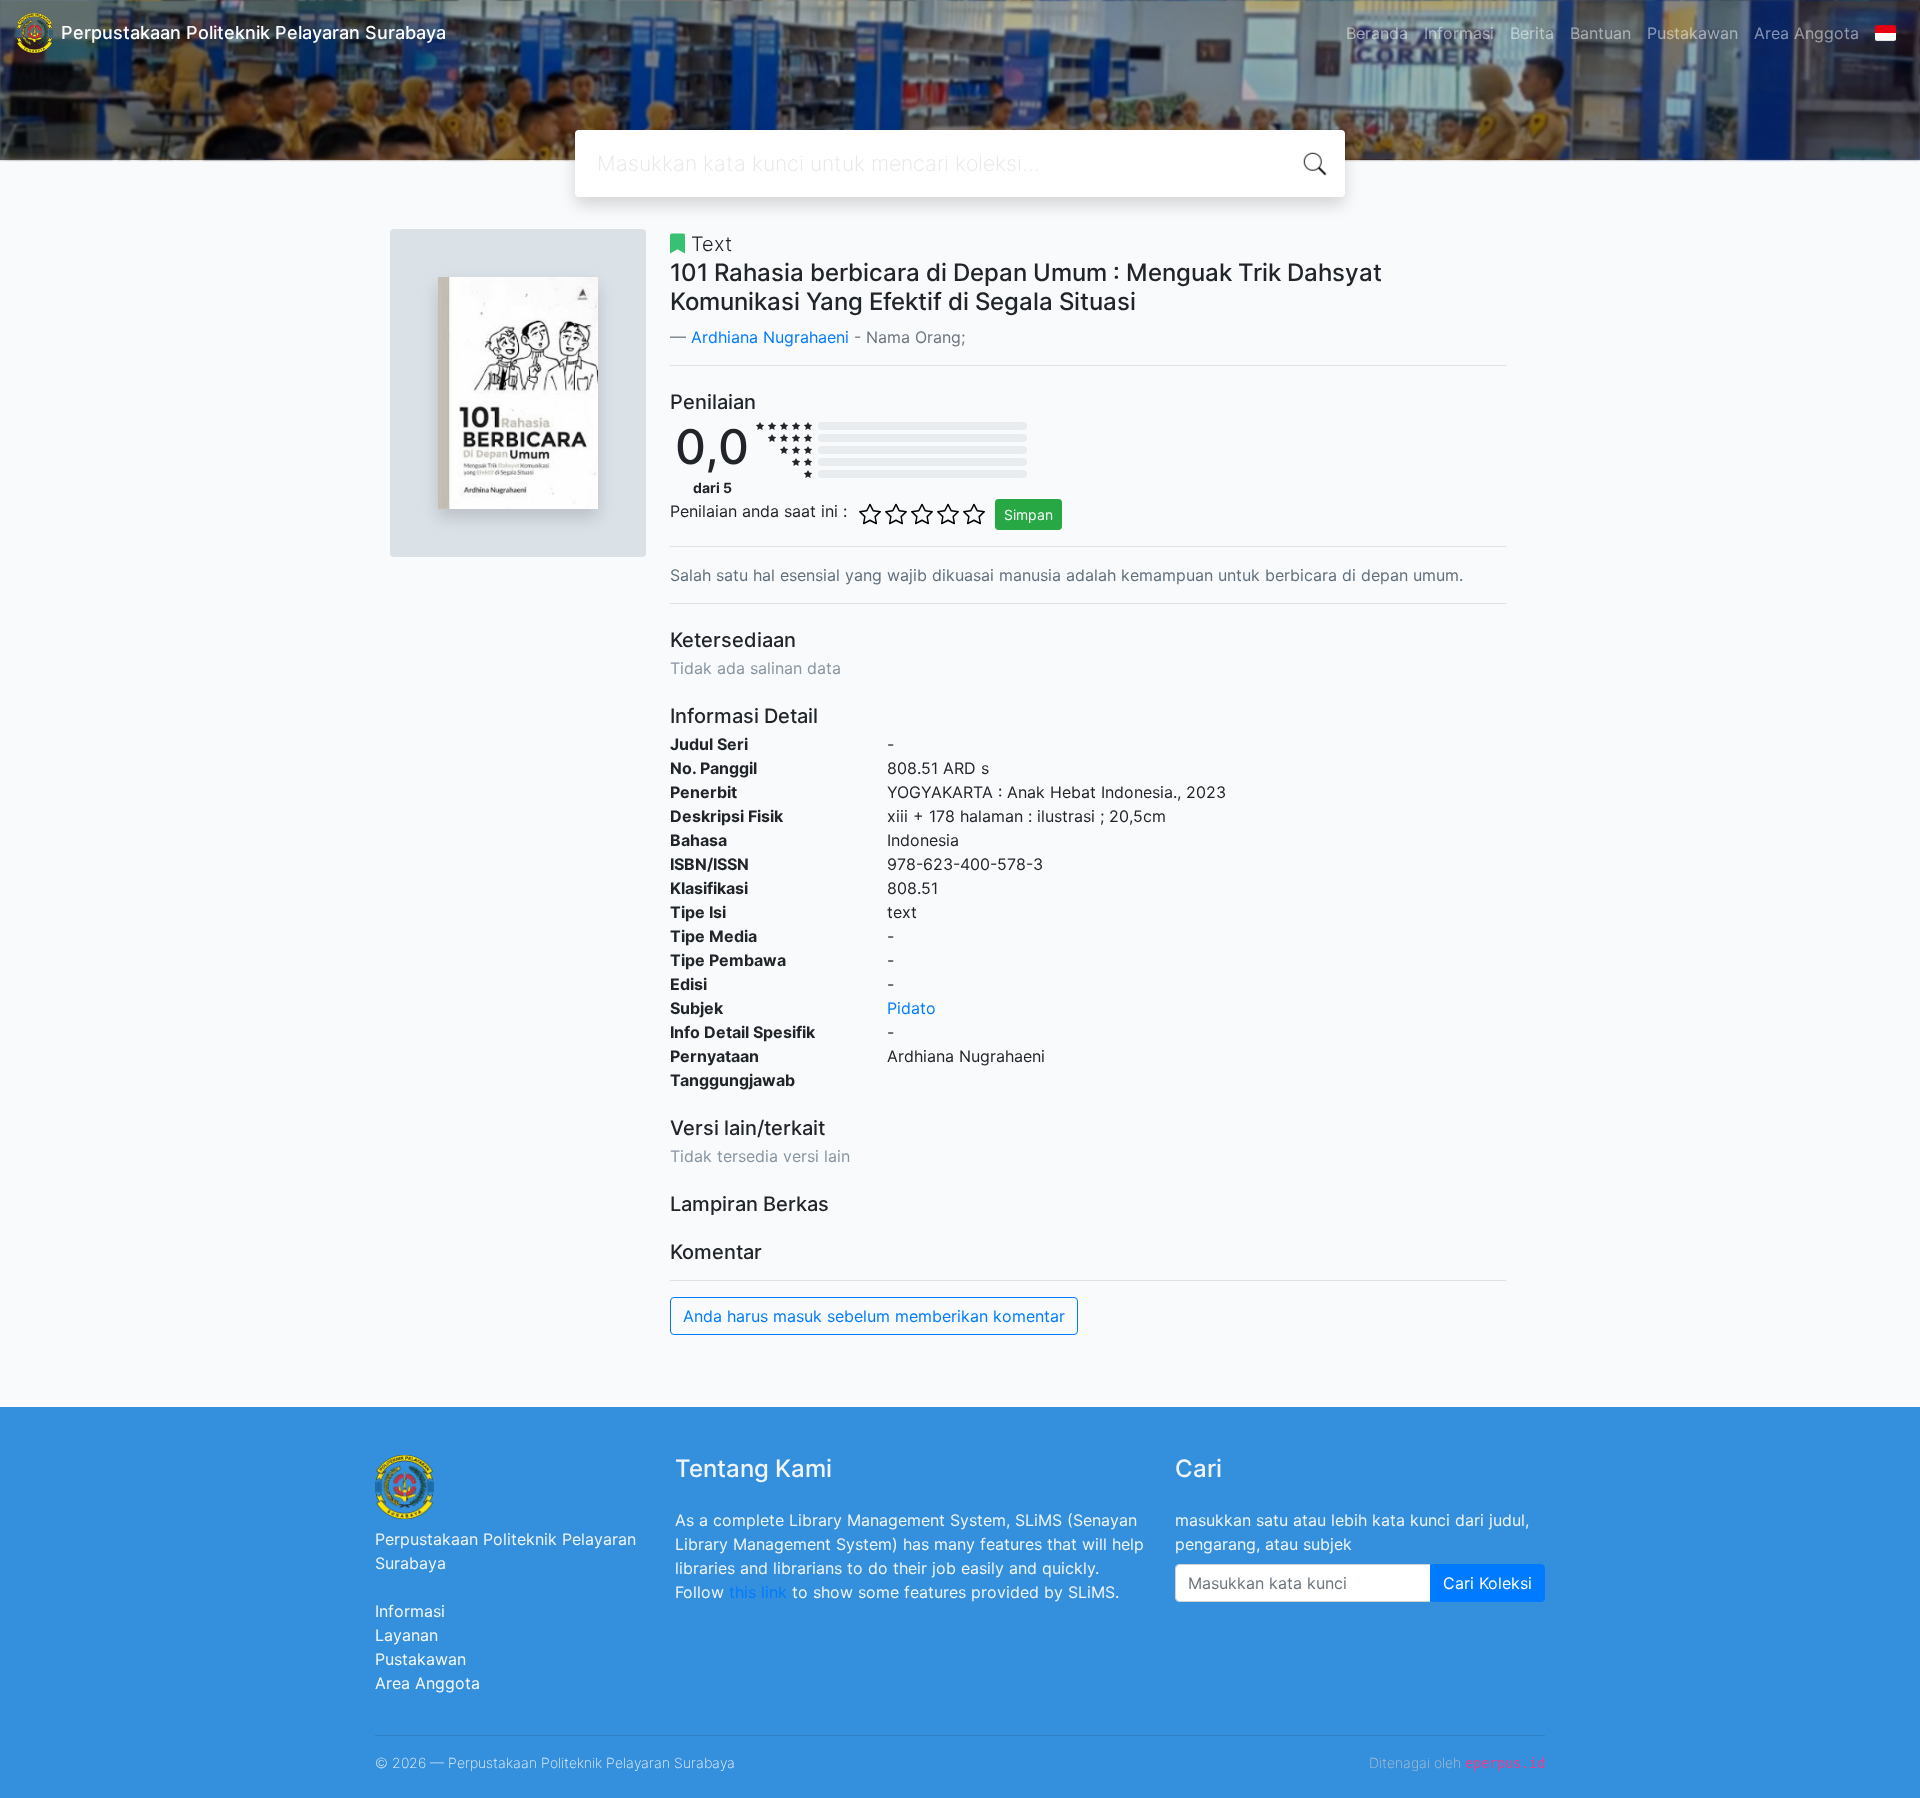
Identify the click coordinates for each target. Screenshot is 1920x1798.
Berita (1532, 33)
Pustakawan (1692, 33)
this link (758, 1592)
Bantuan (1600, 33)
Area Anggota (1806, 33)
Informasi (1459, 33)
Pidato (911, 1008)
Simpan (1028, 514)
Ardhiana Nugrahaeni (770, 337)
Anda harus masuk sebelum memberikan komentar (874, 1316)
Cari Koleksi (1487, 1583)
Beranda (1377, 33)
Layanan (406, 1635)
